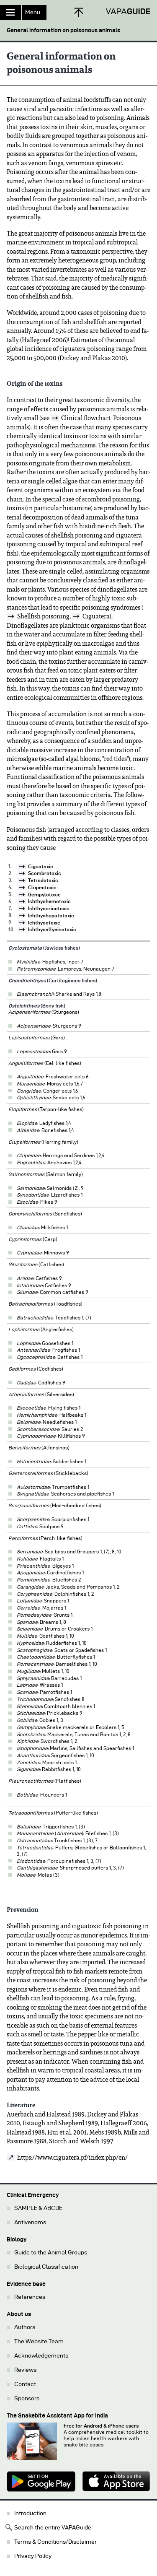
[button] (78, 27)
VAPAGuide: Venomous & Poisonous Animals (128, 12)
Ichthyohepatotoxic (51, 915)
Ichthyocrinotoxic (49, 908)
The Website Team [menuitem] (39, 2341)
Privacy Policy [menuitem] (33, 2556)
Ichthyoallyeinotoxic (52, 929)
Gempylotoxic (44, 895)
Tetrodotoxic (43, 880)
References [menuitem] (30, 2297)
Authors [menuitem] (25, 2327)
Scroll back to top (79, 12)
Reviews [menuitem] (25, 2370)
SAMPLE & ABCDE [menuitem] (38, 2208)
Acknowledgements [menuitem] (41, 2356)
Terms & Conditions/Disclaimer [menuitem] (55, 2542)
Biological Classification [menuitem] (46, 2267)
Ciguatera (96, 616)
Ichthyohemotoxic (49, 901)
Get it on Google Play (41, 2482)
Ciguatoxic (41, 866)
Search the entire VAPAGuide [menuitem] (53, 2528)
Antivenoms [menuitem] (30, 2222)
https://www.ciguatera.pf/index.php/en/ (72, 2158)
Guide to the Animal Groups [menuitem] (51, 2253)
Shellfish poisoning (43, 616)
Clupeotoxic (42, 887)
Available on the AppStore (116, 2482)
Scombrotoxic (45, 873)
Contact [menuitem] (25, 2384)
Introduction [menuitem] (30, 2513)
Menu (33, 12)
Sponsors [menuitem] (27, 2398)
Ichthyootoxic (44, 923)
